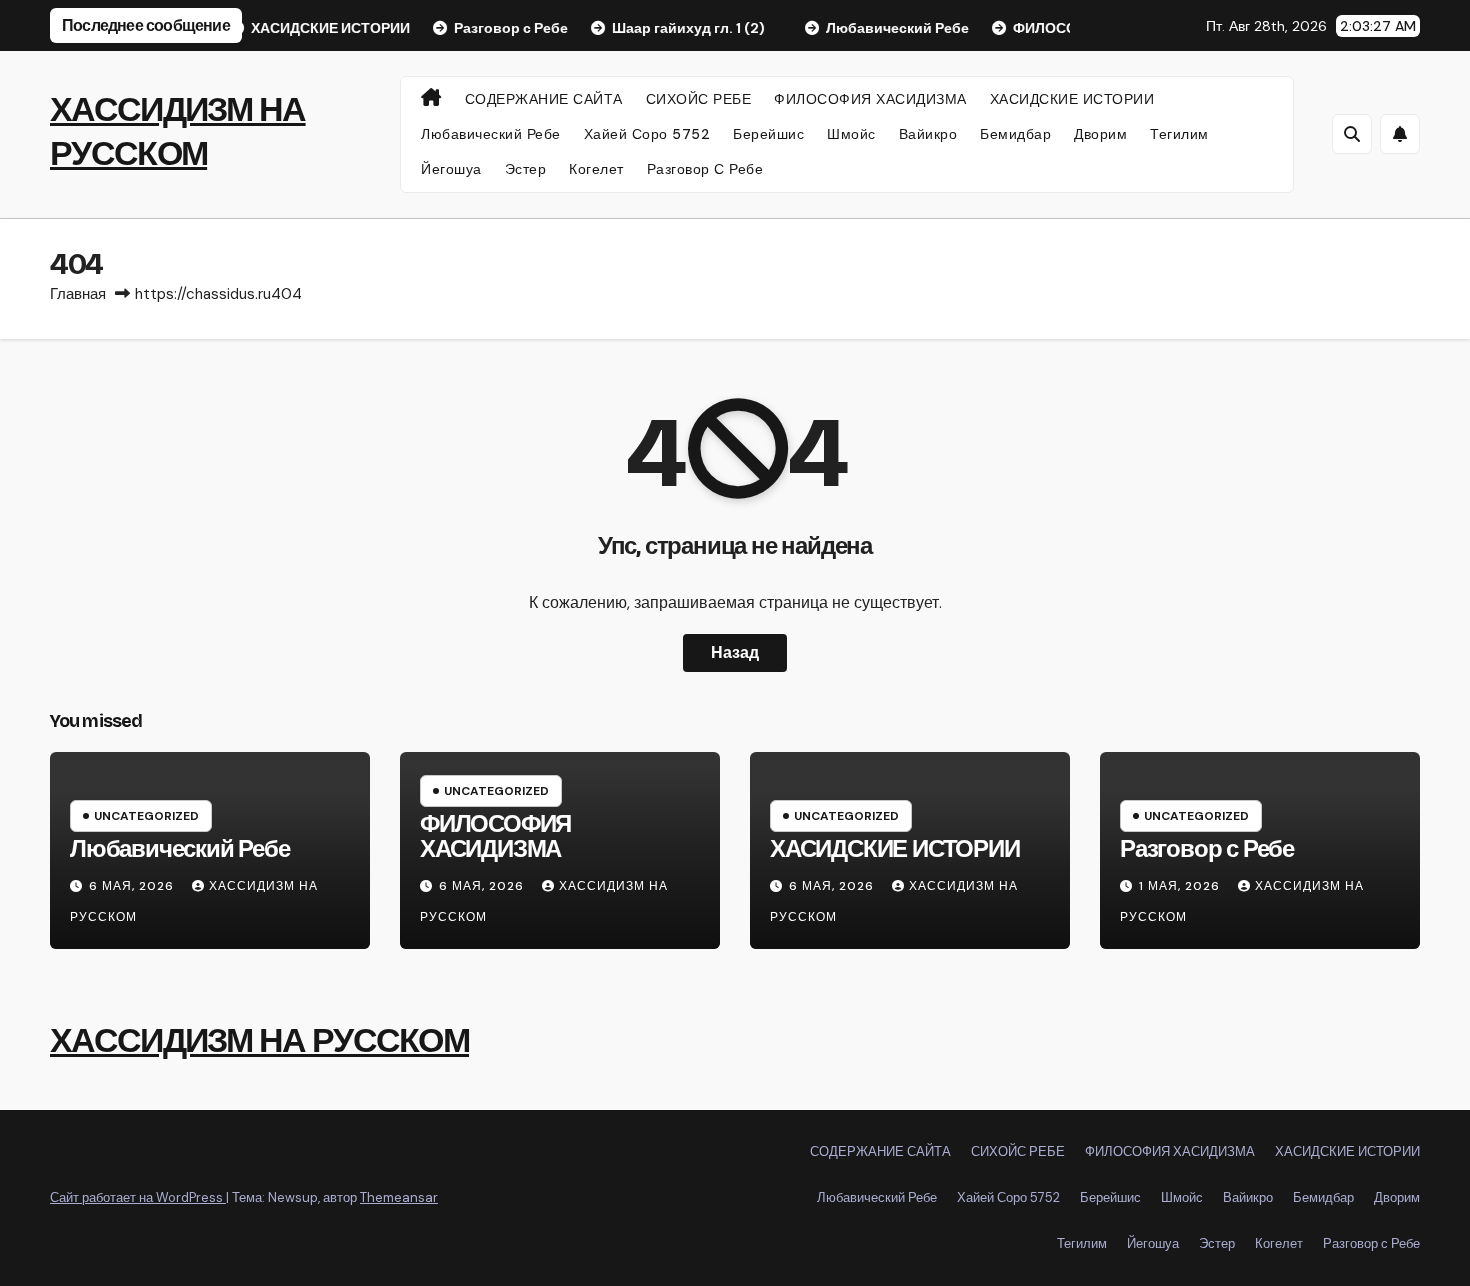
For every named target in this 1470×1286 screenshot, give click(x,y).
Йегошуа (451, 169)
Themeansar (399, 1197)
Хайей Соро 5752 (647, 134)
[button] (1352, 134)
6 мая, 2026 (133, 886)
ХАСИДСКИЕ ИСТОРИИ (1072, 99)
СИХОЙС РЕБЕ (699, 99)
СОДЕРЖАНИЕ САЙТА (544, 99)
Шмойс (851, 134)
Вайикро (928, 134)
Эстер (526, 169)
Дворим (1100, 134)
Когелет (596, 169)
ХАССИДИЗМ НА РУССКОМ (259, 1040)
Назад (735, 652)
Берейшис (768, 134)
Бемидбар (1015, 134)
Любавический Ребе (491, 134)
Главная (78, 294)
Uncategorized (146, 816)
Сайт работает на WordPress (138, 1197)
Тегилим (1179, 134)
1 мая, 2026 (1181, 886)
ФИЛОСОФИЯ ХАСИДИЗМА (870, 99)
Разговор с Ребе (705, 169)
